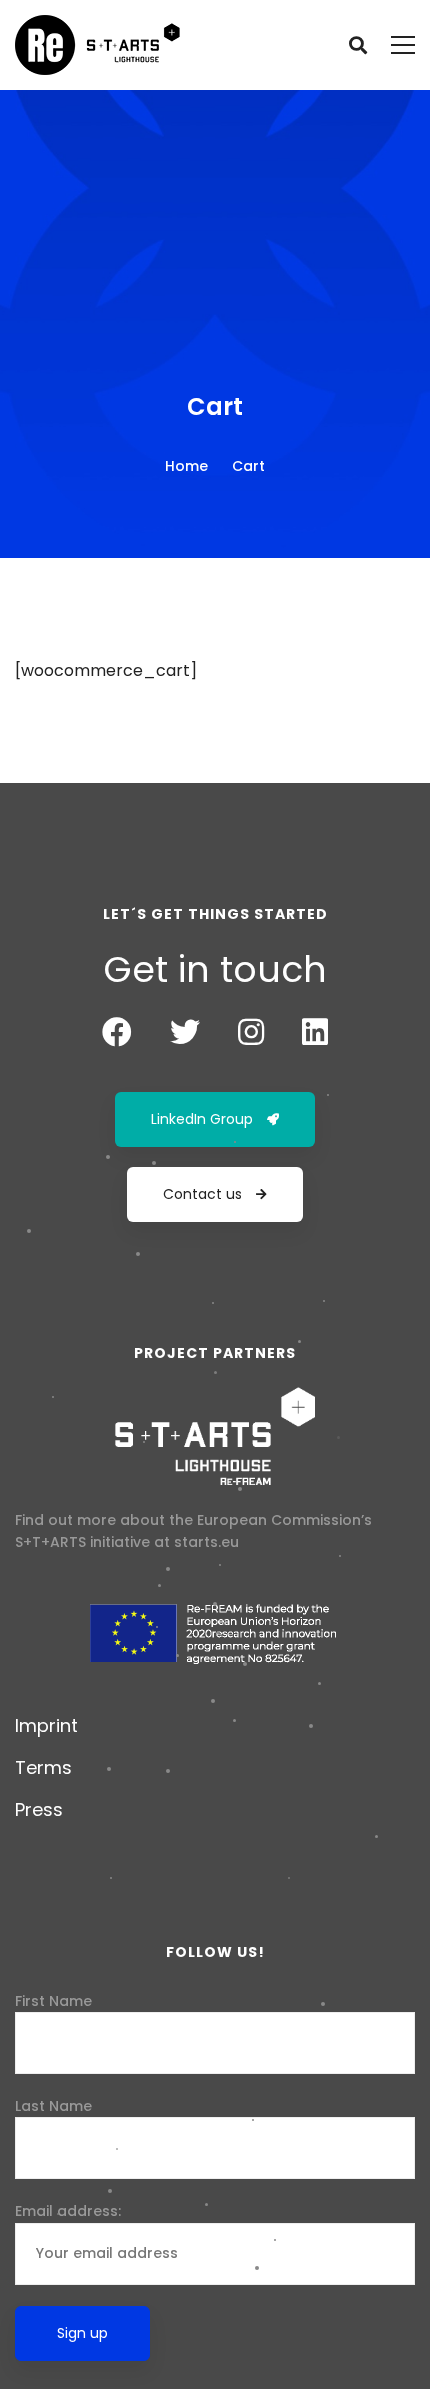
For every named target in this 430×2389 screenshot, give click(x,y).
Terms (43, 1767)
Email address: (68, 2211)
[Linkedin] (315, 1032)
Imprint (46, 1725)
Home (186, 466)
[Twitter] (185, 1032)
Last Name (53, 2106)
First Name (53, 2001)
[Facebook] (117, 1032)
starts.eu (206, 1542)
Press (39, 1809)
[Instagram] (251, 1032)
